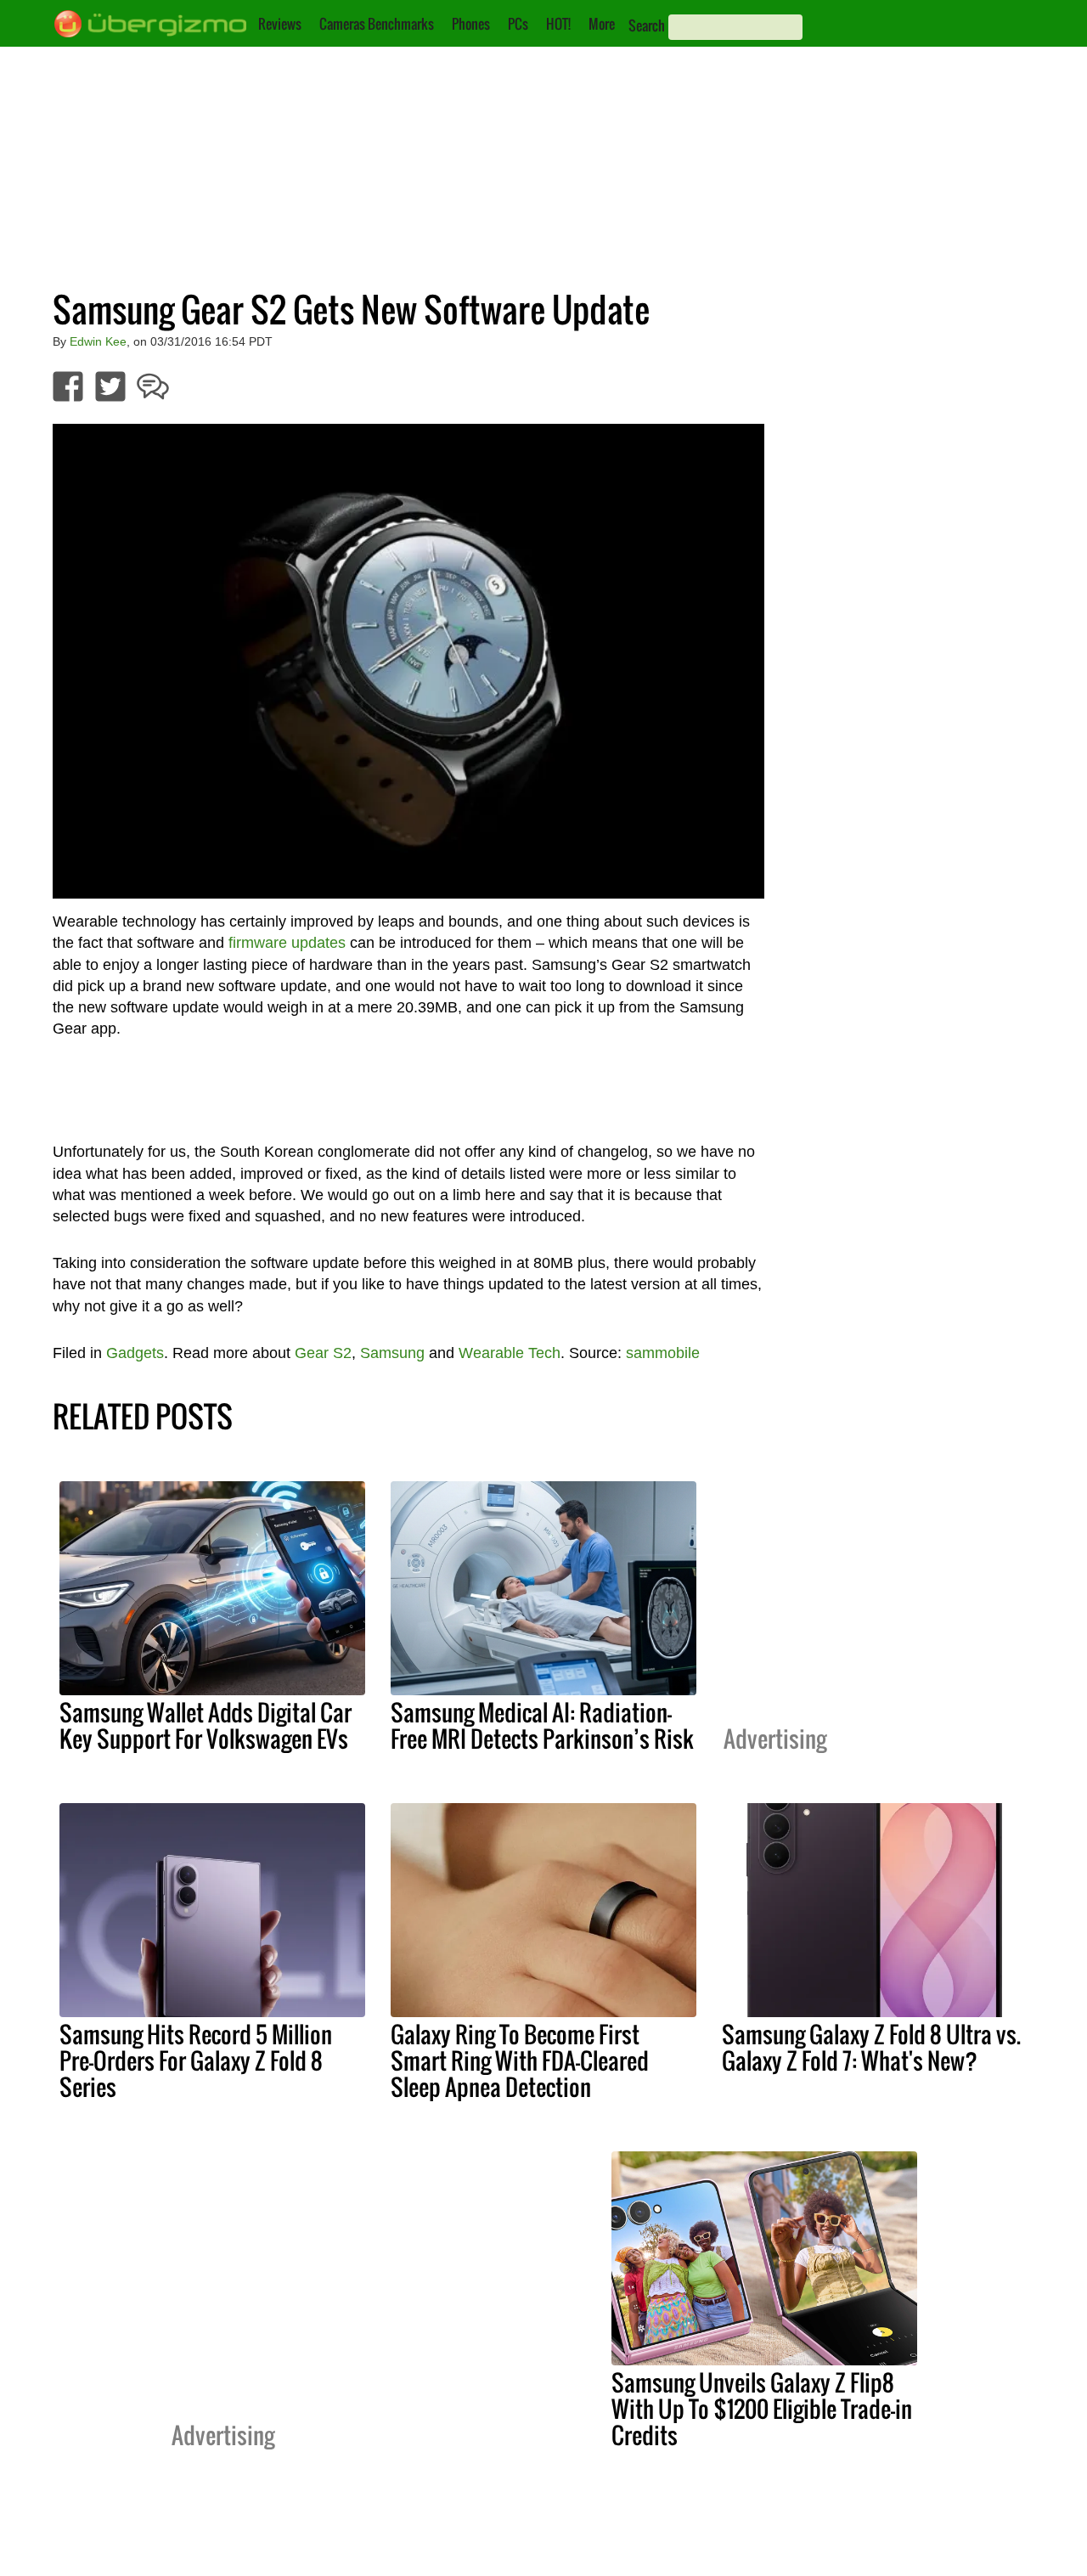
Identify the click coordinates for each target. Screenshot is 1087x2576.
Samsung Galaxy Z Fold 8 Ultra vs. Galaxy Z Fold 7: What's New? (871, 2047)
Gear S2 (323, 1353)
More (602, 24)
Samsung (392, 1353)
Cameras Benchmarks (377, 24)
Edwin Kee (98, 341)
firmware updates (287, 943)
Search (647, 25)
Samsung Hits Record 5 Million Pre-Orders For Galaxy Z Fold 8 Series (196, 2060)
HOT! (558, 24)
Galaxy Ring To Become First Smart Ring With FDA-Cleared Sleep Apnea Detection (520, 2060)
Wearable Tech (510, 1353)
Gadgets (135, 1353)
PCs (518, 24)
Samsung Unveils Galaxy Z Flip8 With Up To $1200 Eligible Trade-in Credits (762, 2409)
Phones (471, 24)
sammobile (663, 1353)
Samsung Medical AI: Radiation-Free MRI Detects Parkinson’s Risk (542, 1725)
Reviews (280, 24)
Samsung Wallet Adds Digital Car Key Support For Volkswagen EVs (206, 1725)
